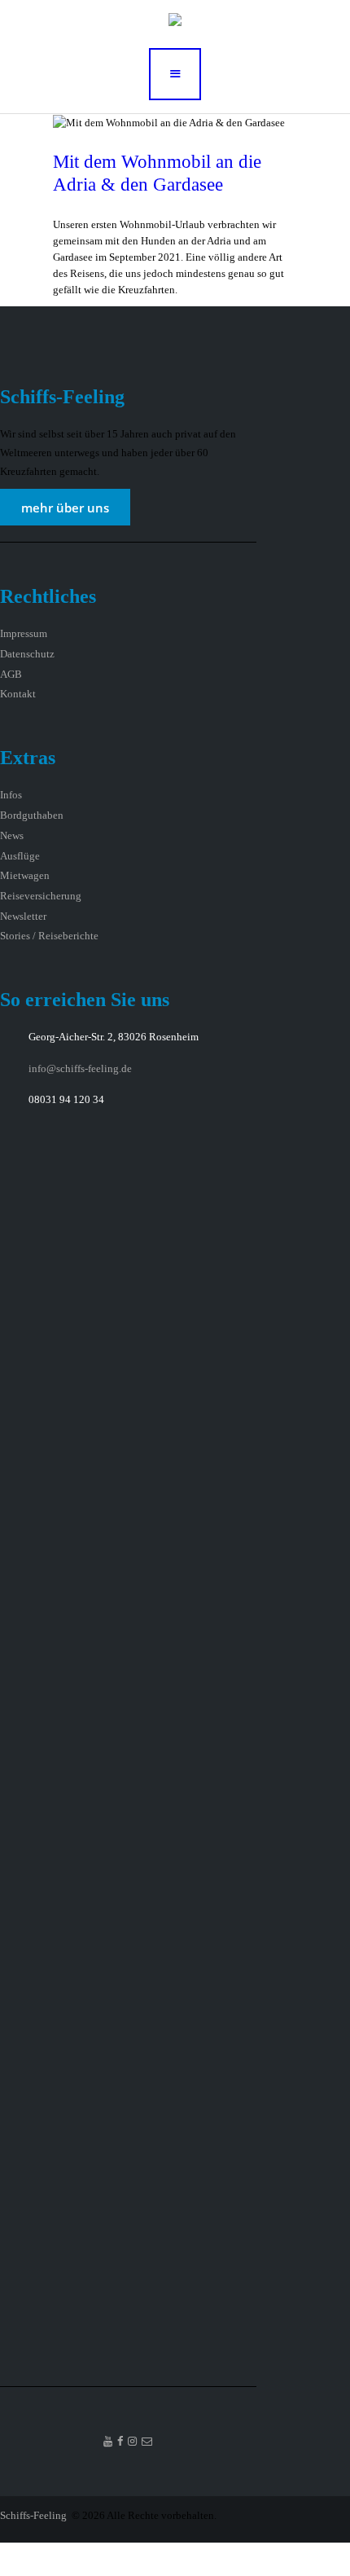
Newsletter (23, 916)
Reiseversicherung (41, 896)
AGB (11, 674)
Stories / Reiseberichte (49, 936)
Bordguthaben (32, 815)
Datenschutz (27, 654)
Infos (11, 795)
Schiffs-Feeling (35, 2515)
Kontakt (18, 694)
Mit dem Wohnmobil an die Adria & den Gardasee (157, 173)
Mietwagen (25, 875)
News (12, 835)
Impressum (24, 633)
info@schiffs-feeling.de (80, 1068)
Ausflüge (20, 856)
